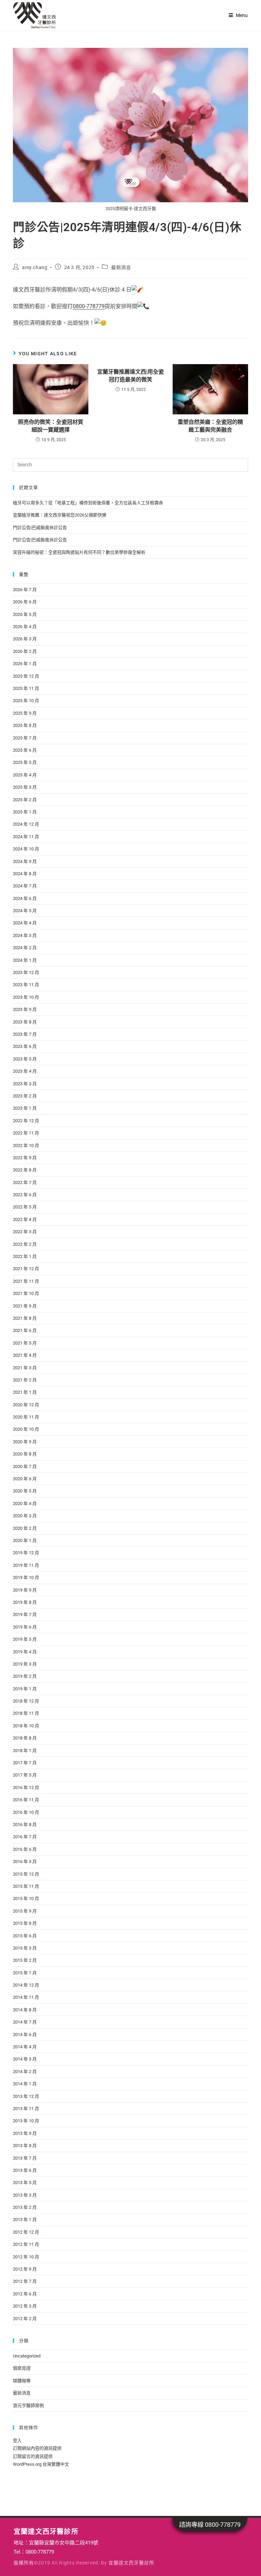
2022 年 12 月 (26, 1121)
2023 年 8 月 (25, 1022)
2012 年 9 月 (25, 2269)
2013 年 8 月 (25, 2146)
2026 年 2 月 (25, 651)
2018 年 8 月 (25, 1738)
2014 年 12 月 (26, 1985)
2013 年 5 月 (25, 2183)
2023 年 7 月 (25, 1034)
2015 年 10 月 (26, 1898)
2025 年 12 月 (26, 676)
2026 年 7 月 (25, 590)
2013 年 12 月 (26, 2096)
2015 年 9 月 (25, 1911)
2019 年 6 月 (25, 1627)
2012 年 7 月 (25, 2281)
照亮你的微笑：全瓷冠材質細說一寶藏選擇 (51, 426)
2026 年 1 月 (25, 664)
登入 (17, 2440)
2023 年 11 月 (26, 985)
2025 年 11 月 (26, 688)
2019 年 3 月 (25, 1664)
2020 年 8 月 (25, 1454)
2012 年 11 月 (26, 2244)
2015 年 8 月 (25, 1923)
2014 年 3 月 (25, 2059)
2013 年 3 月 (25, 2195)
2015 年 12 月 (26, 1874)
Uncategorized (27, 2356)
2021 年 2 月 (25, 1380)
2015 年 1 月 (25, 1973)
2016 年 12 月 (26, 1788)
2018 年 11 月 (26, 1713)
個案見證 (22, 2368)
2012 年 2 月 (25, 2319)
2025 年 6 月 (25, 750)
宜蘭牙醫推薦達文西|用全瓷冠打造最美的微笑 (130, 375)
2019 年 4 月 (25, 1652)
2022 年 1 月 (25, 1256)
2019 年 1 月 (25, 1689)
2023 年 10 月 (26, 997)
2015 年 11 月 (26, 1886)
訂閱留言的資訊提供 (33, 2456)
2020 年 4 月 (25, 1503)
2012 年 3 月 (25, 2306)
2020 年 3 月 (25, 1516)
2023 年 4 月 (25, 1071)
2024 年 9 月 (25, 861)
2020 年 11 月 (26, 1417)
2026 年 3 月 (25, 639)
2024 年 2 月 (25, 948)
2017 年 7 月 (25, 1763)
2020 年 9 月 (25, 1442)
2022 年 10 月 (26, 1145)
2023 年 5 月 (25, 1059)
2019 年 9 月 (25, 1590)
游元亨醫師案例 (28, 2405)
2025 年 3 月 (25, 787)
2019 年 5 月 (25, 1639)
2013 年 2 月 (25, 2207)
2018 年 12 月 (26, 1701)
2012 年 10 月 (26, 2257)
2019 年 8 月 (25, 1602)
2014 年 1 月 (25, 2084)
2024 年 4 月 (25, 923)
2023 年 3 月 (25, 1084)
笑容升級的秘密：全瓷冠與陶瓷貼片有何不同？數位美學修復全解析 (79, 552)
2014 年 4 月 (25, 2047)
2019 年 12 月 (26, 1553)
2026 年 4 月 (25, 627)
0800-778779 (89, 306)
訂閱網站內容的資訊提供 (37, 2448)
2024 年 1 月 (25, 960)
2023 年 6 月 (25, 1046)
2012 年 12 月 (26, 2232)
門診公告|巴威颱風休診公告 (40, 528)
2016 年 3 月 (25, 1862)
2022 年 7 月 (25, 1182)
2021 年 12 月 (26, 1269)
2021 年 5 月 (25, 1343)
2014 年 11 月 (26, 1997)
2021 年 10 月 (26, 1293)
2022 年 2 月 (25, 1244)
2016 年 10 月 (26, 1812)
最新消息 (121, 267)
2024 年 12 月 (26, 824)
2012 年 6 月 (25, 2294)
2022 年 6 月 (25, 1195)
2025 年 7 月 (25, 738)
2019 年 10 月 (26, 1577)
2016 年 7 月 (25, 1837)
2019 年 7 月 (25, 1614)
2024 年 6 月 (25, 898)
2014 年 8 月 (25, 2010)
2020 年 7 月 (25, 1466)
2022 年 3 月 (25, 1232)
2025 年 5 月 (25, 762)
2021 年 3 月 (25, 1368)
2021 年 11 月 (26, 1281)
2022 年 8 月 (25, 1170)
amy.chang (35, 267)
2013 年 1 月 (25, 2220)
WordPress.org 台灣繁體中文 (41, 2464)
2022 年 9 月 (25, 1158)
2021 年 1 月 (25, 1392)
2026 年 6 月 (25, 602)
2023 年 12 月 (26, 972)
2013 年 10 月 (26, 2121)
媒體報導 (22, 2381)
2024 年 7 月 (25, 886)
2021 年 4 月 (25, 1355)
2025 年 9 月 (25, 713)
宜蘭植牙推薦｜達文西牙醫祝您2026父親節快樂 (60, 515)
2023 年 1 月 (25, 1108)
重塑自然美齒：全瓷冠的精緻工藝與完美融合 (210, 426)
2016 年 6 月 (25, 1849)
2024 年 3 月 (25, 935)
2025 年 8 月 (25, 725)
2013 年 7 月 (25, 2158)
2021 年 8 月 (25, 1318)
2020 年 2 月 (25, 1528)
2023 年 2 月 (25, 1096)
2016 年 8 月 (25, 1825)
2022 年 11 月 (26, 1133)
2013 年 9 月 (25, 2133)
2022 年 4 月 (25, 1219)
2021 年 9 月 (25, 1306)
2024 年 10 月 (26, 849)
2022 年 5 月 (25, 1207)
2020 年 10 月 (26, 1429)
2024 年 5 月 (25, 911)
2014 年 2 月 (25, 2072)
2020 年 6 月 (25, 1479)
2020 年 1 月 (25, 1540)
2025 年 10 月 (26, 701)
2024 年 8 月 (25, 874)
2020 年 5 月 (25, 1491)
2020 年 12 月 (26, 1405)
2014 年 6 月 (25, 2035)
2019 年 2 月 (25, 1676)
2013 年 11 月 (26, 2109)
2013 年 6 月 (25, 2170)
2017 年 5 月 (25, 1775)
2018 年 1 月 (25, 1751)
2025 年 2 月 (25, 800)
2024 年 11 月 (26, 837)
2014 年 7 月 (25, 2022)
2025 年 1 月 (25, 812)
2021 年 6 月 (25, 1330)
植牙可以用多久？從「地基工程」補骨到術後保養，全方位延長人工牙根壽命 (88, 503)
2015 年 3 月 (25, 1948)
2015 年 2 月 (25, 1960)
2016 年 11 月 (26, 1800)
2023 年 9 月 (25, 1009)
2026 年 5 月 (25, 614)
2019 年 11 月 (26, 1565)
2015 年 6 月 (25, 1936)
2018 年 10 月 (26, 1726)
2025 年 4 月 (25, 775)
